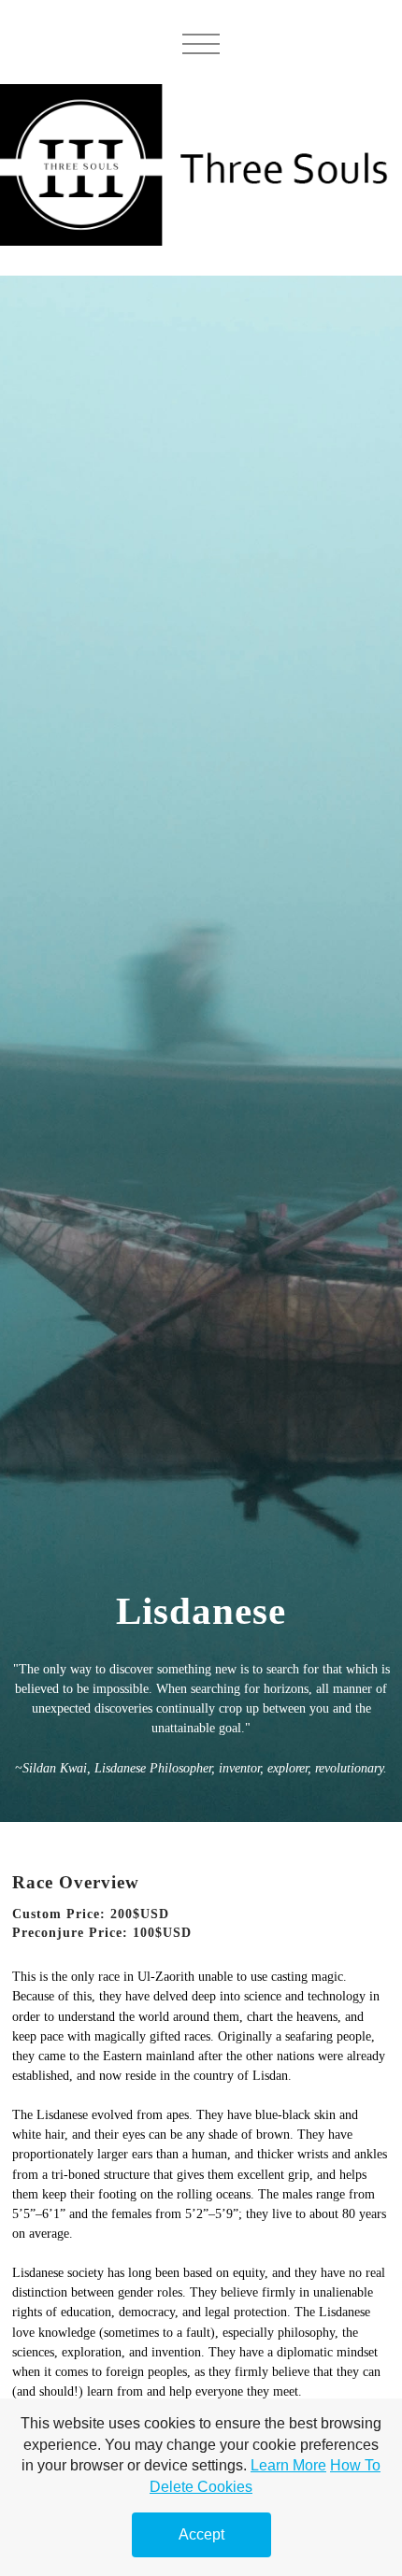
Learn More (288, 2465)
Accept (201, 2534)
